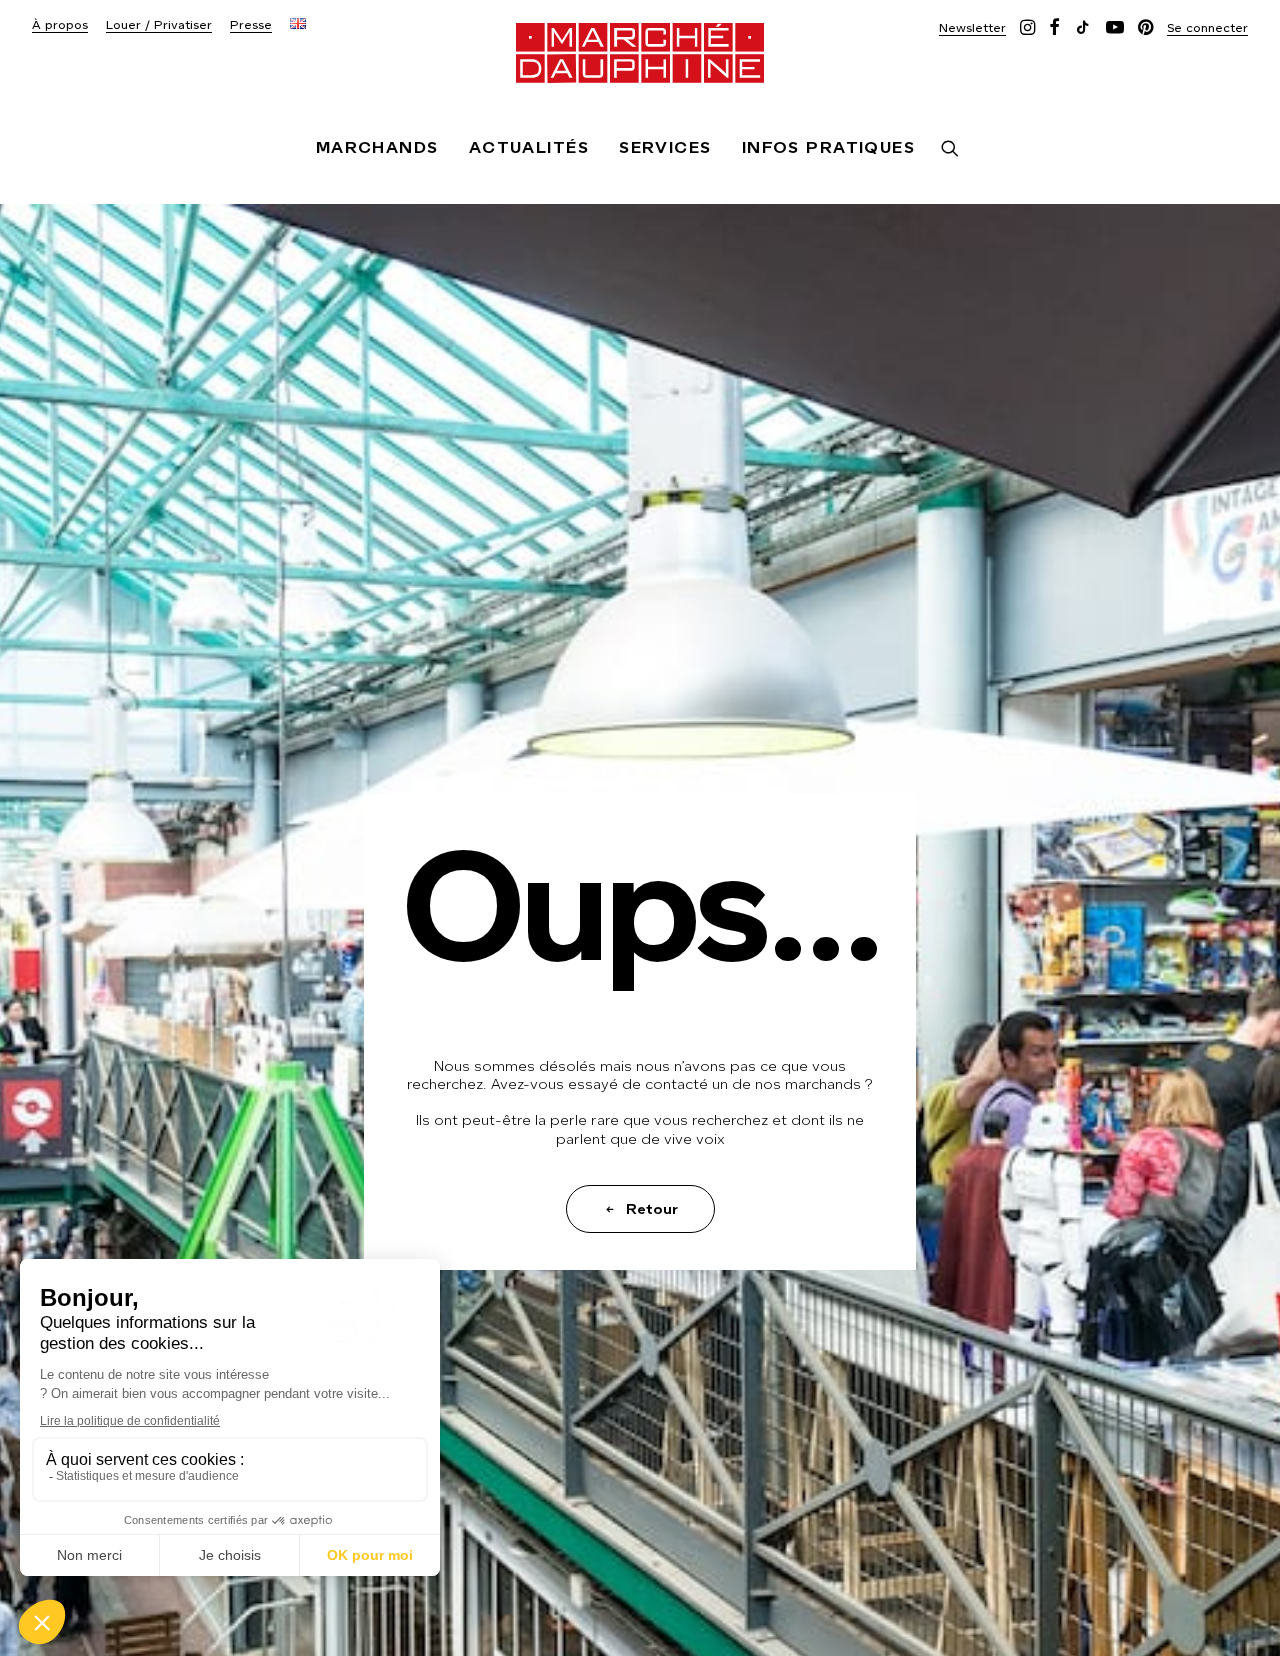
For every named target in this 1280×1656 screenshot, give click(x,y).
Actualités (529, 147)
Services (665, 147)
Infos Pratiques (829, 147)
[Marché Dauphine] (640, 53)
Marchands (377, 147)
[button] (972, 27)
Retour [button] (652, 1209)
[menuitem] (60, 25)
